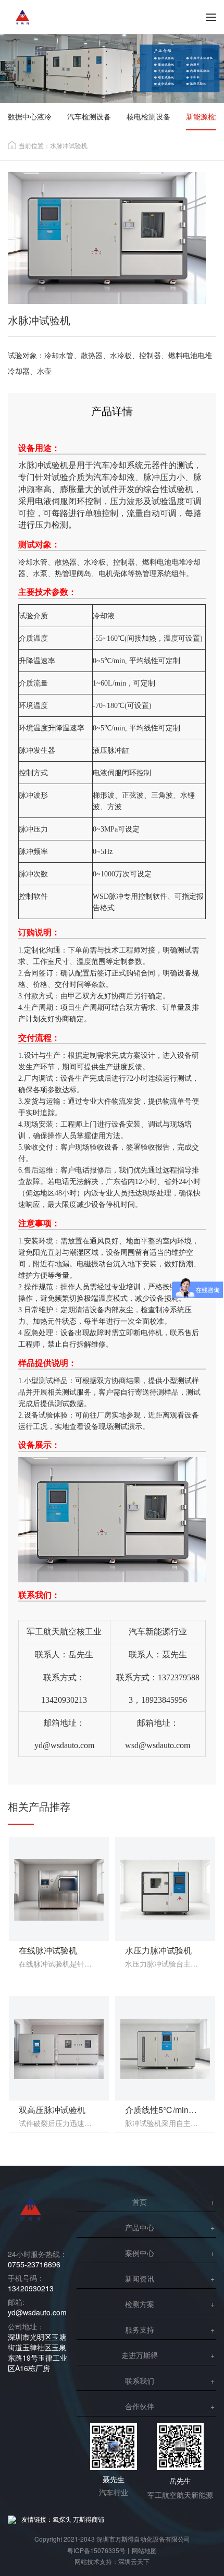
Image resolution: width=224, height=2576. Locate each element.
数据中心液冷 (30, 116)
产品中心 (140, 2227)
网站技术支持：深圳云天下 (112, 2561)
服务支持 (140, 2329)
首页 (140, 2202)
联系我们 (140, 2380)
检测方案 (140, 2304)
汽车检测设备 (89, 116)
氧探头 (62, 2519)
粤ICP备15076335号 (96, 2550)
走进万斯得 (140, 2355)
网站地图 (144, 2550)
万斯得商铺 (89, 2519)
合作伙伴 (140, 2406)
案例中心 (140, 2253)
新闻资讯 (140, 2278)
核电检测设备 (148, 116)
